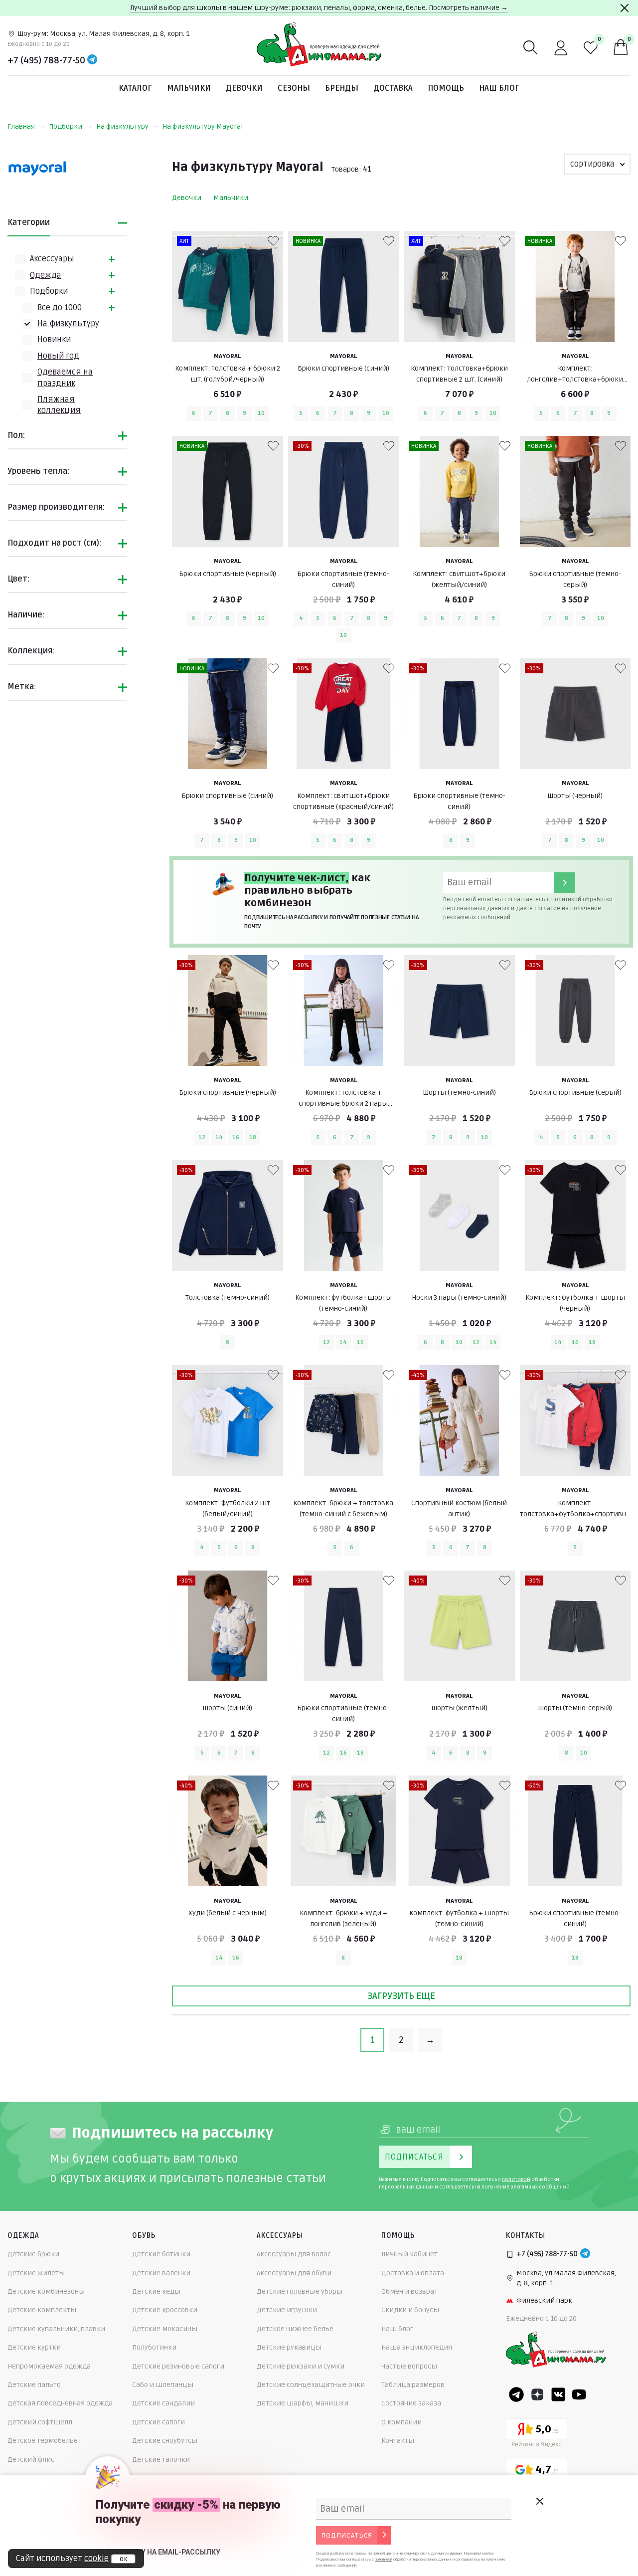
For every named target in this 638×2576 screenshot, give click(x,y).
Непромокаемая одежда (49, 2366)
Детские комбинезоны (46, 2291)
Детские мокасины (165, 2329)
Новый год (58, 356)
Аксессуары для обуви (294, 2273)
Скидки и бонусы (410, 2310)
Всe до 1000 (60, 308)
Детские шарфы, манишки (303, 2403)
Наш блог (499, 88)
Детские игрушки (287, 2310)
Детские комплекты (42, 2310)
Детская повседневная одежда (60, 2403)
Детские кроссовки (165, 2310)
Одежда (46, 275)
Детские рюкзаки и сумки (301, 2366)
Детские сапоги (159, 2422)
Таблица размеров (413, 2385)
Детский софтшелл (40, 2422)
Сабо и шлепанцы (163, 2385)
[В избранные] (273, 241)
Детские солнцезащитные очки (311, 2385)
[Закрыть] (625, 8)
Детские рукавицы (289, 2347)
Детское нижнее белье (295, 2329)
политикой (566, 899)
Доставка (393, 88)
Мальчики (189, 88)
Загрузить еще (401, 1996)
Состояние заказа (411, 2403)
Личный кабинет (409, 2254)
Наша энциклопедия (417, 2347)
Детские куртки (34, 2347)
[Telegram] (92, 60)
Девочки (244, 88)
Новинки (54, 340)
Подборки (66, 126)
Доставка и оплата (413, 2273)
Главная (21, 126)
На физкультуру (122, 126)
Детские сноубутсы (165, 2441)
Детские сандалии (163, 2403)
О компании (401, 2422)
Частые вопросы (409, 2366)
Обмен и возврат (409, 2291)
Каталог (135, 88)
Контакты (398, 2441)
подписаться (347, 2535)
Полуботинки (154, 2347)
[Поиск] (531, 48)
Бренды (342, 88)
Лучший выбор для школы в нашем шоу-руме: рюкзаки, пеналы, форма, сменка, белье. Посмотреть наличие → (319, 8)
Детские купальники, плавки (56, 2329)
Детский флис (31, 2460)
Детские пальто (34, 2385)
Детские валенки (161, 2273)
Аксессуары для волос (294, 2254)
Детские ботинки (161, 2254)
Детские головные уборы (300, 2291)
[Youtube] (579, 2394)
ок (123, 2559)
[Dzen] (537, 2394)
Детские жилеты (36, 2273)
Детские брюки (33, 2254)
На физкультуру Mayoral (203, 126)
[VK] (558, 2394)
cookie (96, 2559)
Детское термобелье (43, 2441)
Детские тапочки (161, 2460)
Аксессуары (52, 259)
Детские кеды (156, 2291)
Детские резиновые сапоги (178, 2366)
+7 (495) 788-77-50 (46, 60)
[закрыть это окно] (539, 2501)
